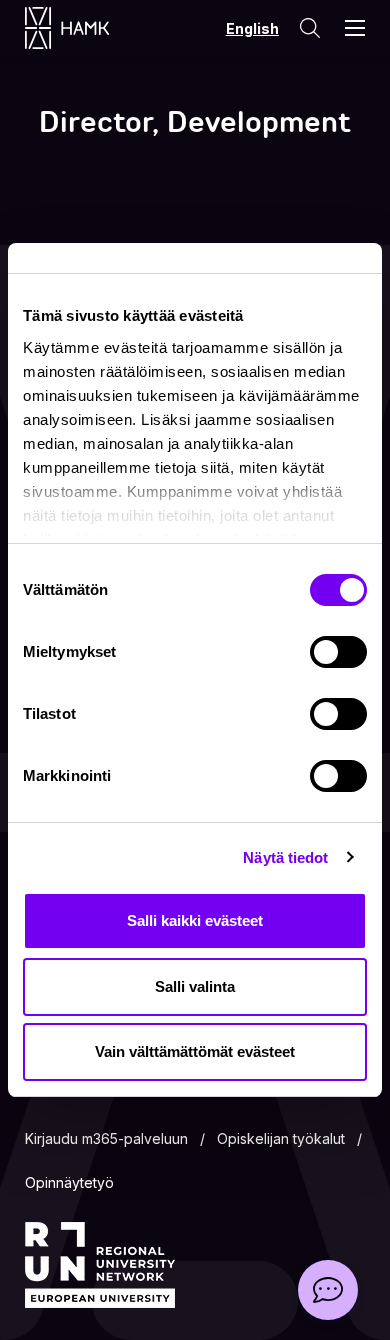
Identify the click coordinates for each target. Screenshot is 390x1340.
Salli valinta (195, 986)
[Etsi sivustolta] (310, 28)
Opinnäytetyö (69, 1182)
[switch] (338, 652)
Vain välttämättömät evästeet (195, 1051)
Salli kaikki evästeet (195, 920)
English (252, 28)
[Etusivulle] (87, 28)
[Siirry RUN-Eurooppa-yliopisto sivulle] (100, 1265)
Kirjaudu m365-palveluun (106, 1138)
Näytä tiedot (285, 857)
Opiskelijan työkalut (281, 1138)
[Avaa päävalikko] (355, 28)
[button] (328, 1290)
